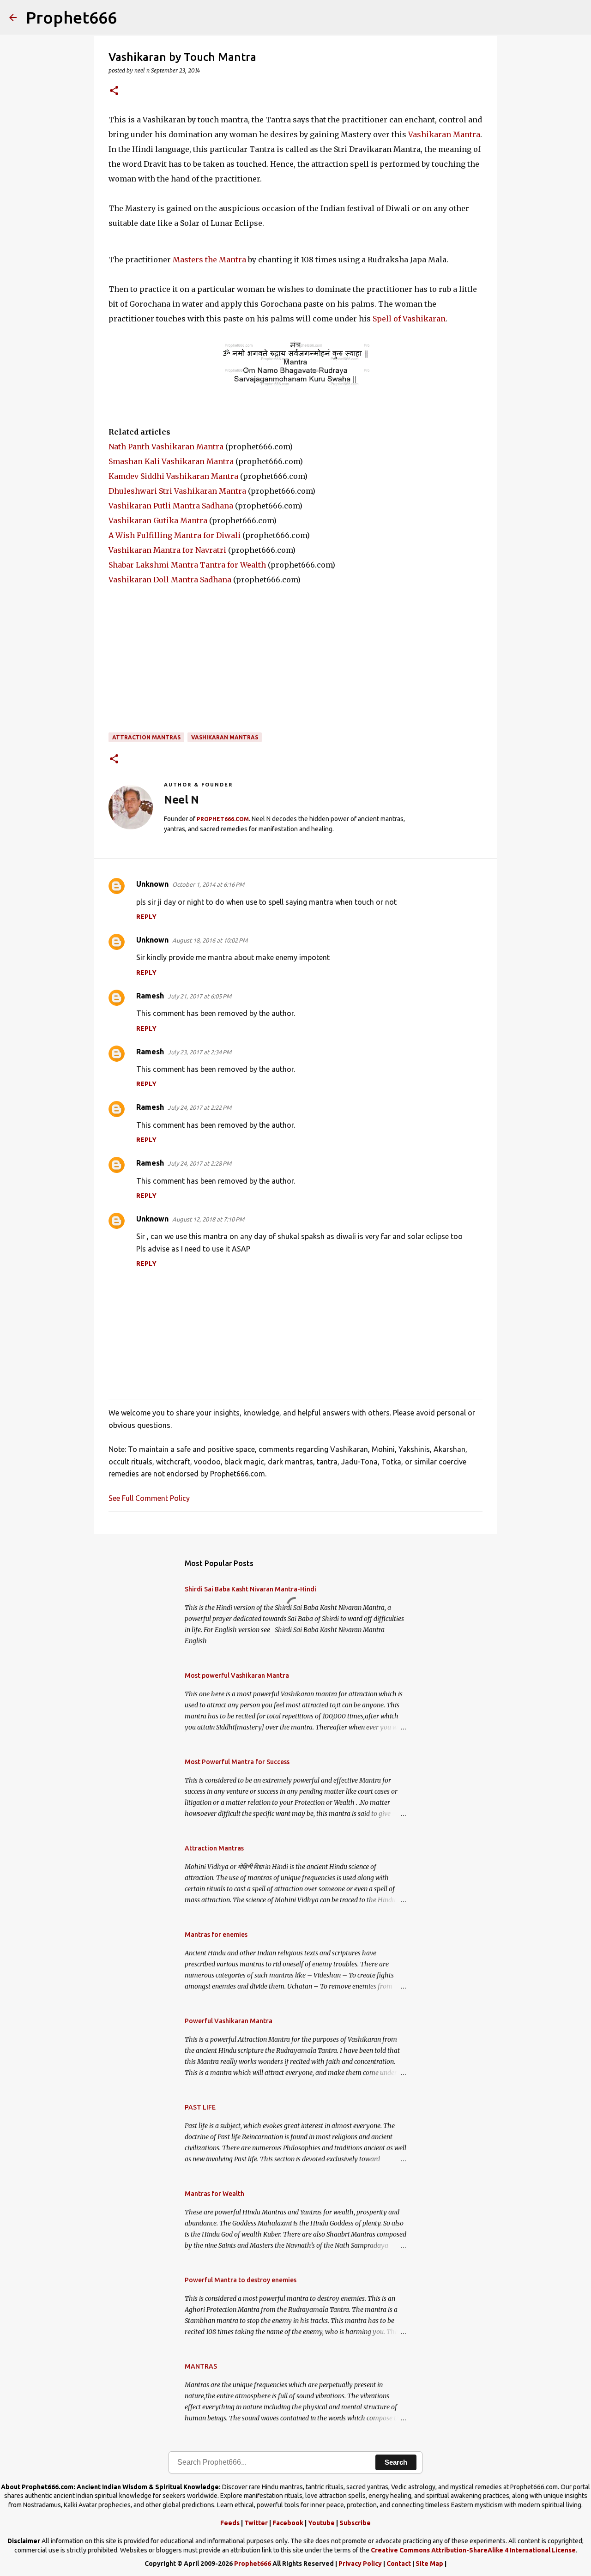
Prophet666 (71, 17)
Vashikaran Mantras (225, 737)
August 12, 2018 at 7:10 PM (208, 1219)
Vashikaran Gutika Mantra (158, 520)
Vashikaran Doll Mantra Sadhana (170, 580)
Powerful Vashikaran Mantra (229, 2021)
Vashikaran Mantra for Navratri (167, 550)
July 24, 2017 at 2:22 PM (199, 1107)
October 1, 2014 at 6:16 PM (208, 884)
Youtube (321, 2523)
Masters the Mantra (209, 260)
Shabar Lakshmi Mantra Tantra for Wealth (187, 565)
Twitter (256, 2523)
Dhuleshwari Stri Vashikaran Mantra (177, 491)
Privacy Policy (360, 2564)
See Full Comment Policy (149, 1498)
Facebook (288, 2523)
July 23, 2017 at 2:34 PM (199, 1052)
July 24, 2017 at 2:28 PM (199, 1163)
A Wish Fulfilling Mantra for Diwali (175, 535)
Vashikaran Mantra (444, 134)
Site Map (429, 2564)
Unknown (152, 884)
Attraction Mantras (146, 737)
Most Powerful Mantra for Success (237, 1762)
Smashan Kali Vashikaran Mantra (171, 461)
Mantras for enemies (216, 1935)
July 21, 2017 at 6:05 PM (199, 996)
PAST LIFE (200, 2107)
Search (396, 2462)
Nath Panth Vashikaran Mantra (166, 447)
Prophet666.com (223, 819)
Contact (399, 2564)
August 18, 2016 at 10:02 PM (210, 940)
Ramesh (150, 996)
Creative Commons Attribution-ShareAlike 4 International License (473, 2550)
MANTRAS (201, 2366)
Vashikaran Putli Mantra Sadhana (171, 506)
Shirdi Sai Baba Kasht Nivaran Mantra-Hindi (250, 1589)
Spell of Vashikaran (409, 319)
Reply (146, 917)
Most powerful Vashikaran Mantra (237, 1675)
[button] (114, 91)
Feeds (230, 2523)
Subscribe (355, 2523)
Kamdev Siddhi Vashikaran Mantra (173, 476)
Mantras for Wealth (214, 2194)
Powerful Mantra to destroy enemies (241, 2280)
